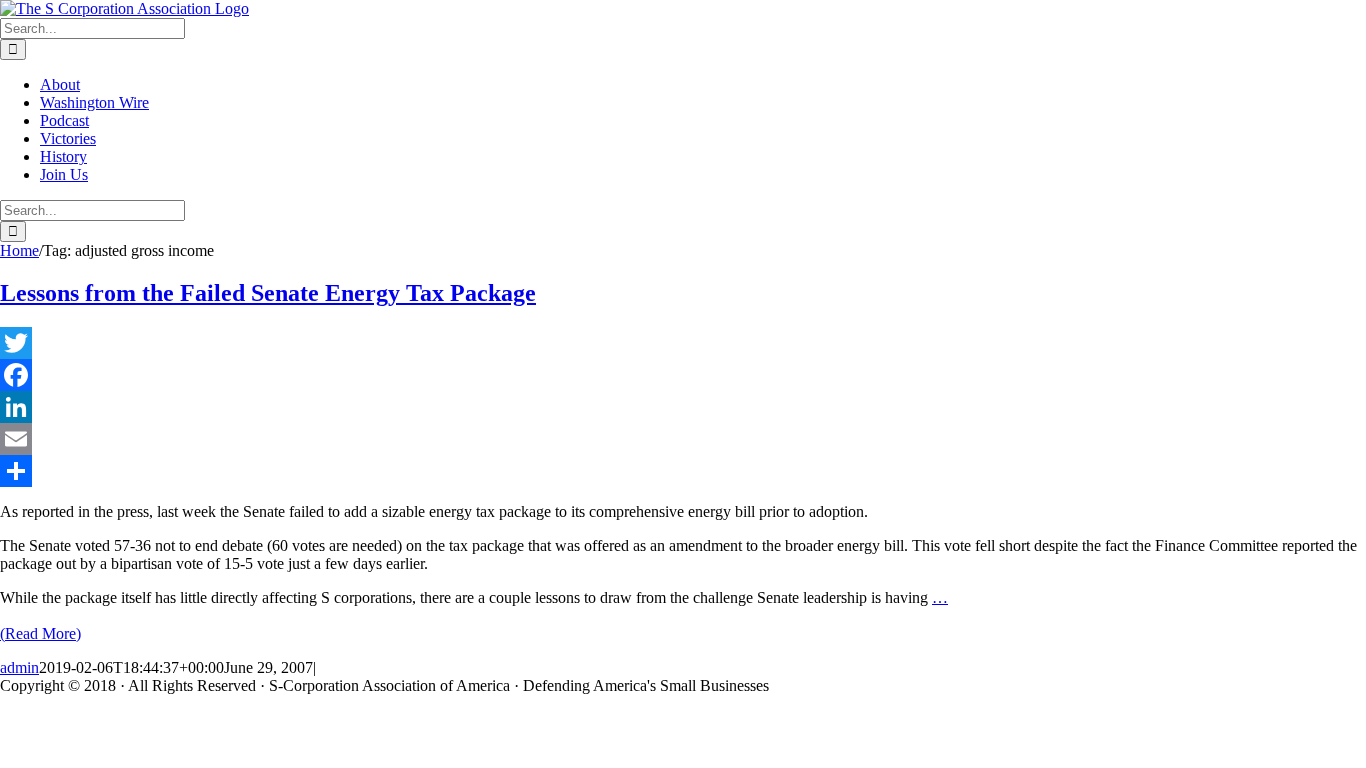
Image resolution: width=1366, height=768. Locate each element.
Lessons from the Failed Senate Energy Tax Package (268, 293)
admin (19, 667)
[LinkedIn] (683, 407)
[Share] (683, 471)
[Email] (683, 439)
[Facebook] (683, 375)
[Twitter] (683, 343)
